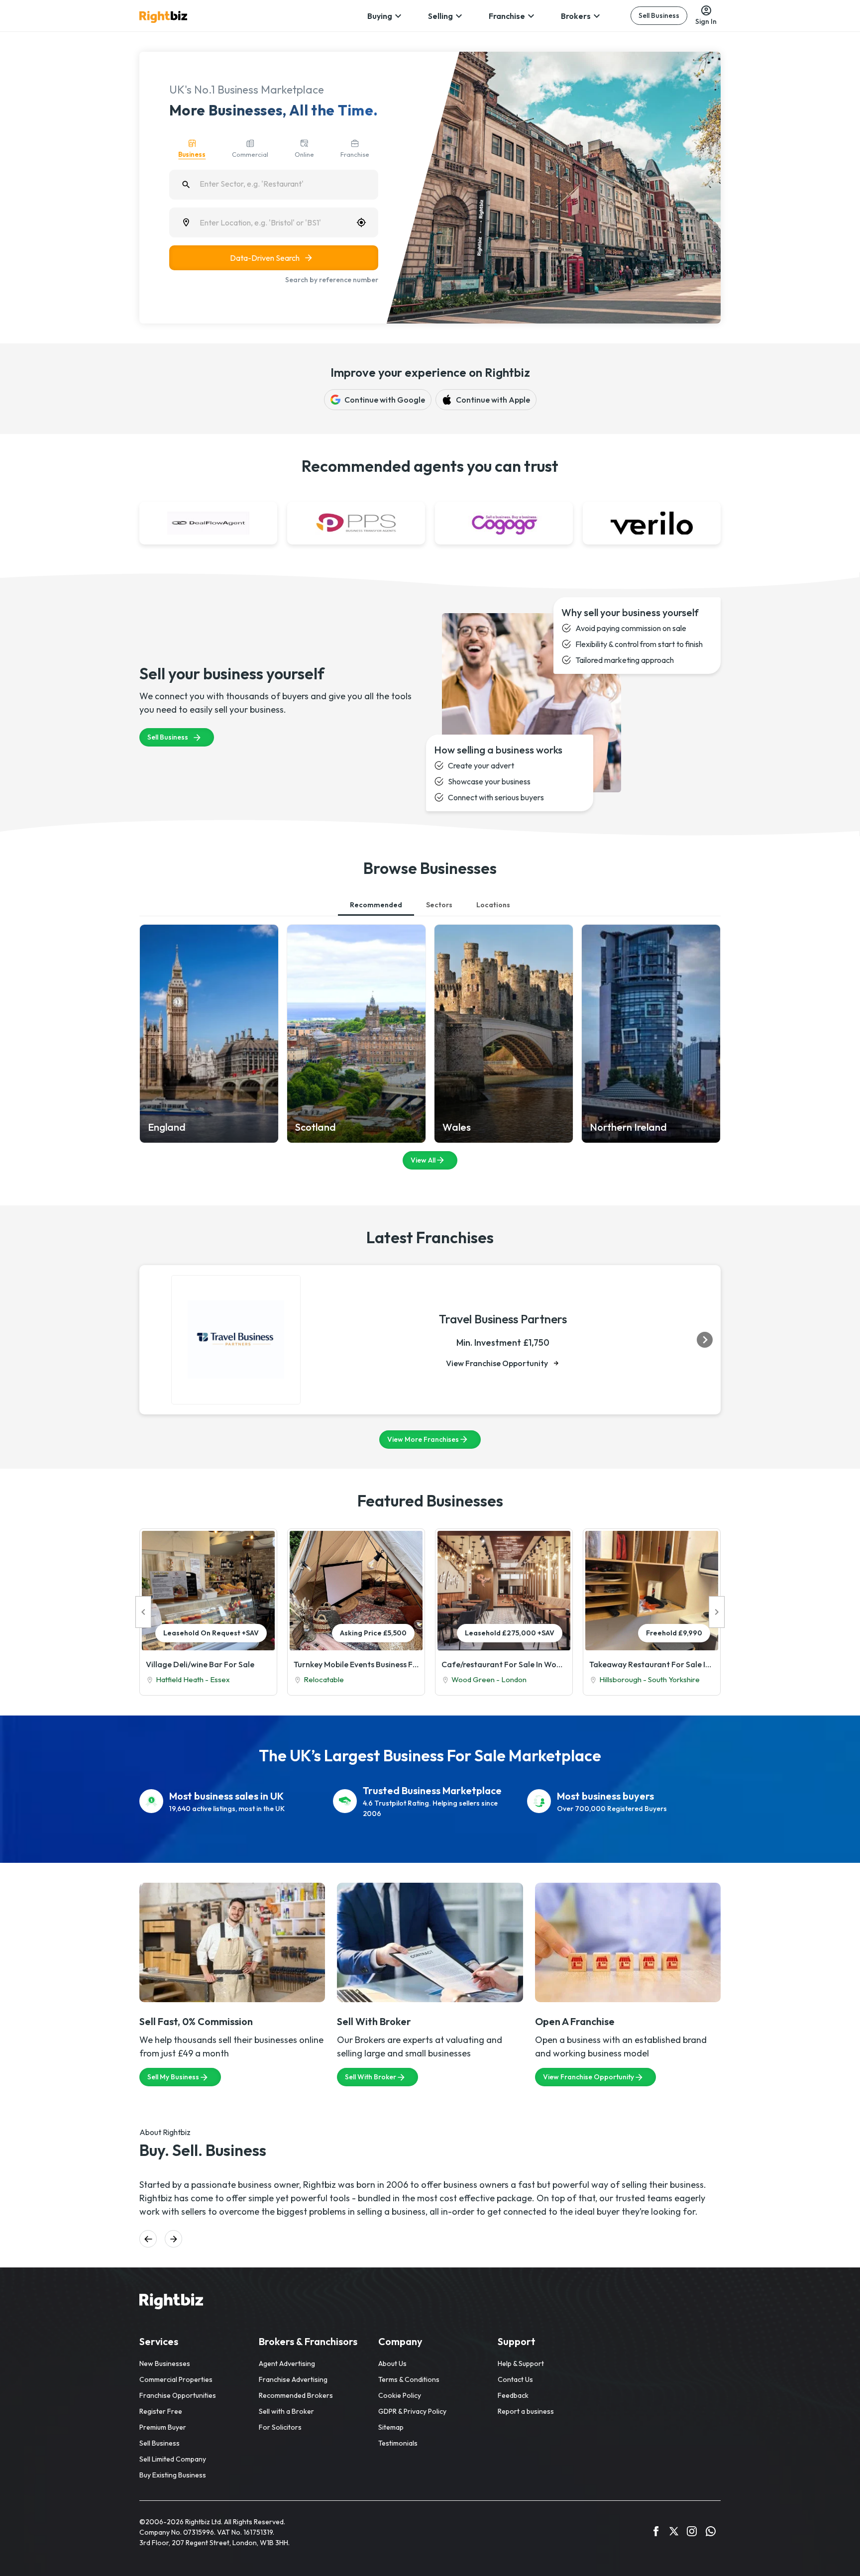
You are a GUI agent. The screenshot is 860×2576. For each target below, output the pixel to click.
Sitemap (391, 2427)
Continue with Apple (493, 400)
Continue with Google (385, 400)
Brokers (576, 16)
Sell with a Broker (286, 2411)
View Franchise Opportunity (497, 1363)
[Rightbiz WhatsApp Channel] (711, 2533)
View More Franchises (423, 1439)
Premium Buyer (163, 2427)
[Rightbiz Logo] (171, 2303)
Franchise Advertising (293, 2379)
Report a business (526, 2411)
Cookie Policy (400, 2395)
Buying (380, 16)
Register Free (161, 2411)
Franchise (507, 16)
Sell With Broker (371, 2077)
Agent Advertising (287, 2363)
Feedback (513, 2395)
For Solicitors (280, 2427)
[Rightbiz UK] (163, 17)
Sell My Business (173, 2077)
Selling (440, 16)
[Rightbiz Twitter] (674, 2533)
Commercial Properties (176, 2379)
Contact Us (515, 2379)
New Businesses (165, 2363)
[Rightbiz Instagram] (692, 2533)
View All (423, 1160)
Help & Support (521, 2363)
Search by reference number (332, 280)
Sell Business (659, 15)
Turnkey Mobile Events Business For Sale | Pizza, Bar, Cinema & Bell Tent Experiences (356, 1664)
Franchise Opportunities (178, 2395)
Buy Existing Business (173, 2475)
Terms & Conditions (409, 2379)
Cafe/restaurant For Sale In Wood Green (504, 1664)
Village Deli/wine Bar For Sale (200, 1664)
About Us (392, 2363)
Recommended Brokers (296, 2395)
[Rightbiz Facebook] (656, 2533)
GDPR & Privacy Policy (412, 2411)
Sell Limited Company (173, 2459)
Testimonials (398, 2443)
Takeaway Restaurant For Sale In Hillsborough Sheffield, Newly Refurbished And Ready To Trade (652, 1664)
